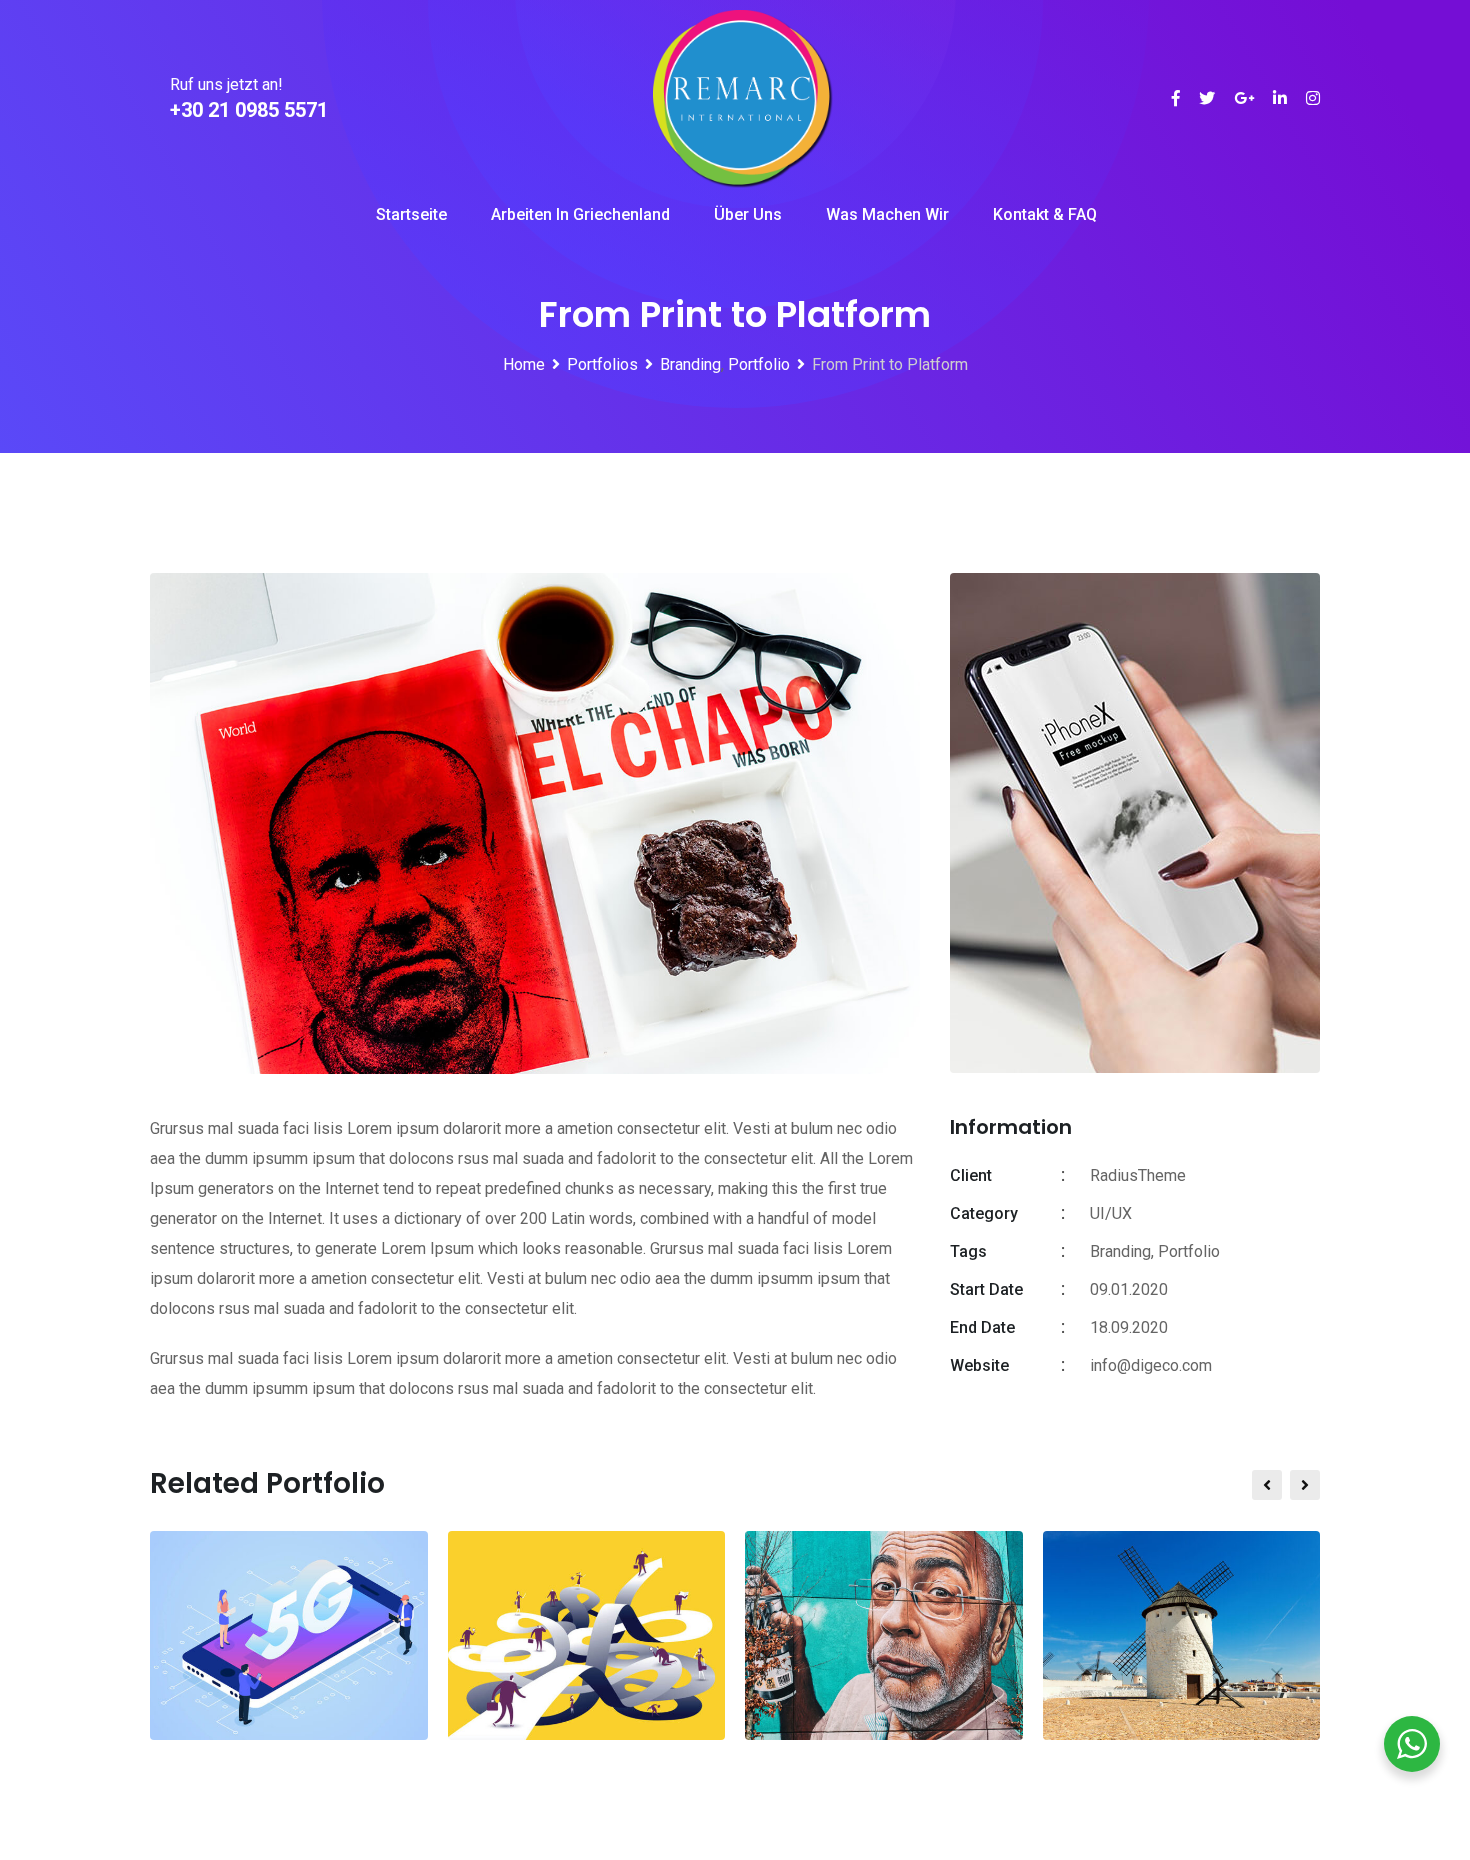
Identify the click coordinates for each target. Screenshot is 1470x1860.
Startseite (411, 214)
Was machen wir (887, 214)
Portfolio (1189, 1251)
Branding (1120, 1251)
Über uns (748, 214)
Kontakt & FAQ (1045, 214)
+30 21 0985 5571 (249, 110)
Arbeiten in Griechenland (580, 214)
